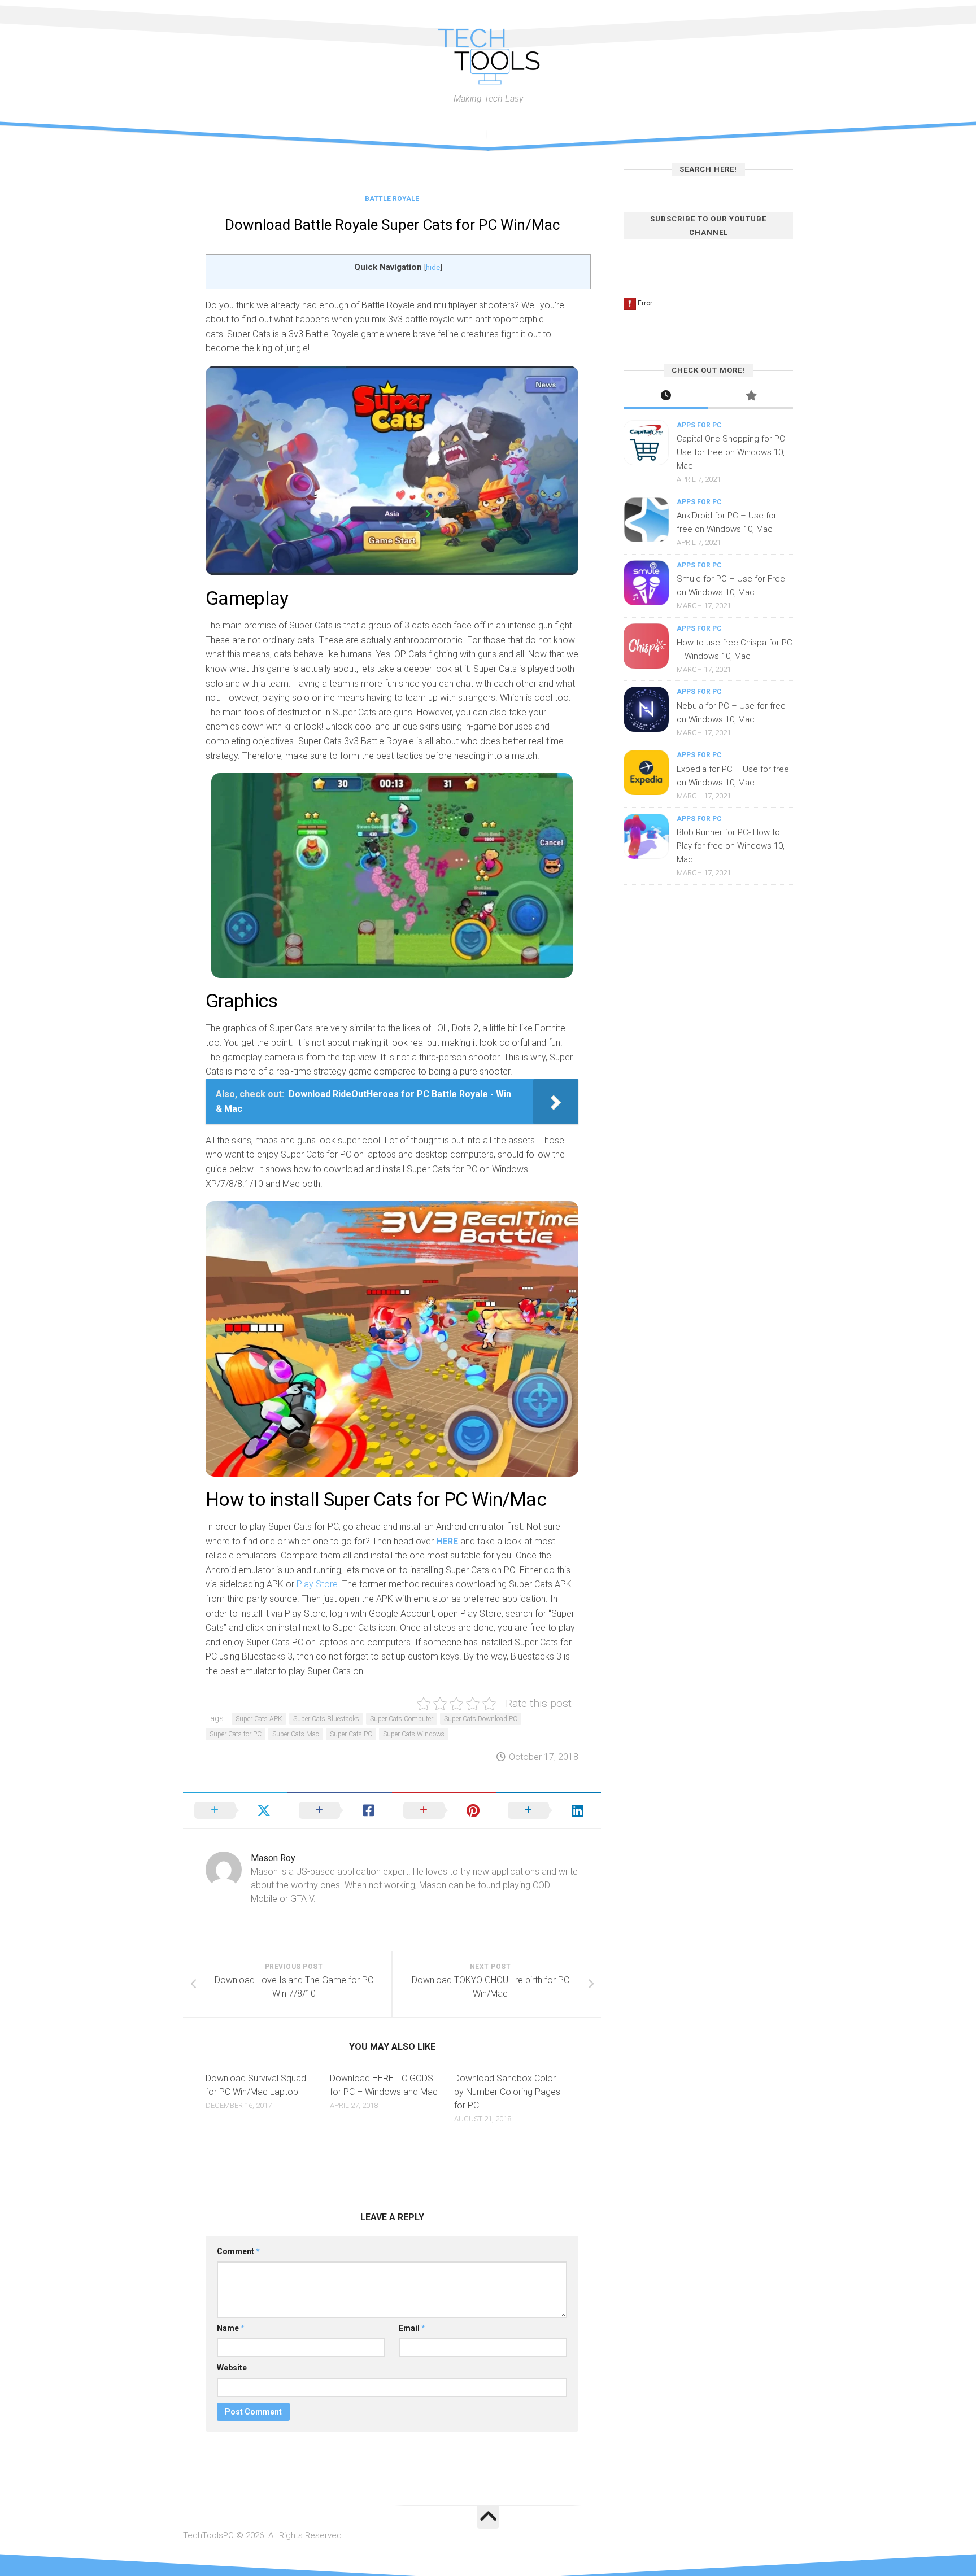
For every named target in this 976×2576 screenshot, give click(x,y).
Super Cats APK (259, 1719)
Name (231, 2328)
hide (433, 267)
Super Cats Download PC (481, 1719)
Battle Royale (392, 199)
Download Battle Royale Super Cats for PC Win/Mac (392, 225)
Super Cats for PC (236, 1734)
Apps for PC (699, 425)
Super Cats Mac (296, 1734)
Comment (238, 2251)
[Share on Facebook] (340, 1810)
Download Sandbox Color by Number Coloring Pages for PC (507, 2092)
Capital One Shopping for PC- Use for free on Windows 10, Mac (732, 452)
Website (232, 2368)
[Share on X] (235, 1810)
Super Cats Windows (414, 1734)
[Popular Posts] (751, 397)
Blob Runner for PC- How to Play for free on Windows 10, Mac (731, 846)
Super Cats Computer (402, 1719)
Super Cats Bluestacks (326, 1719)
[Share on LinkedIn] (549, 1810)
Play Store (317, 1584)
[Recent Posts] (666, 397)
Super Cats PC (351, 1734)
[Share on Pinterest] (444, 1810)
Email (412, 2328)
